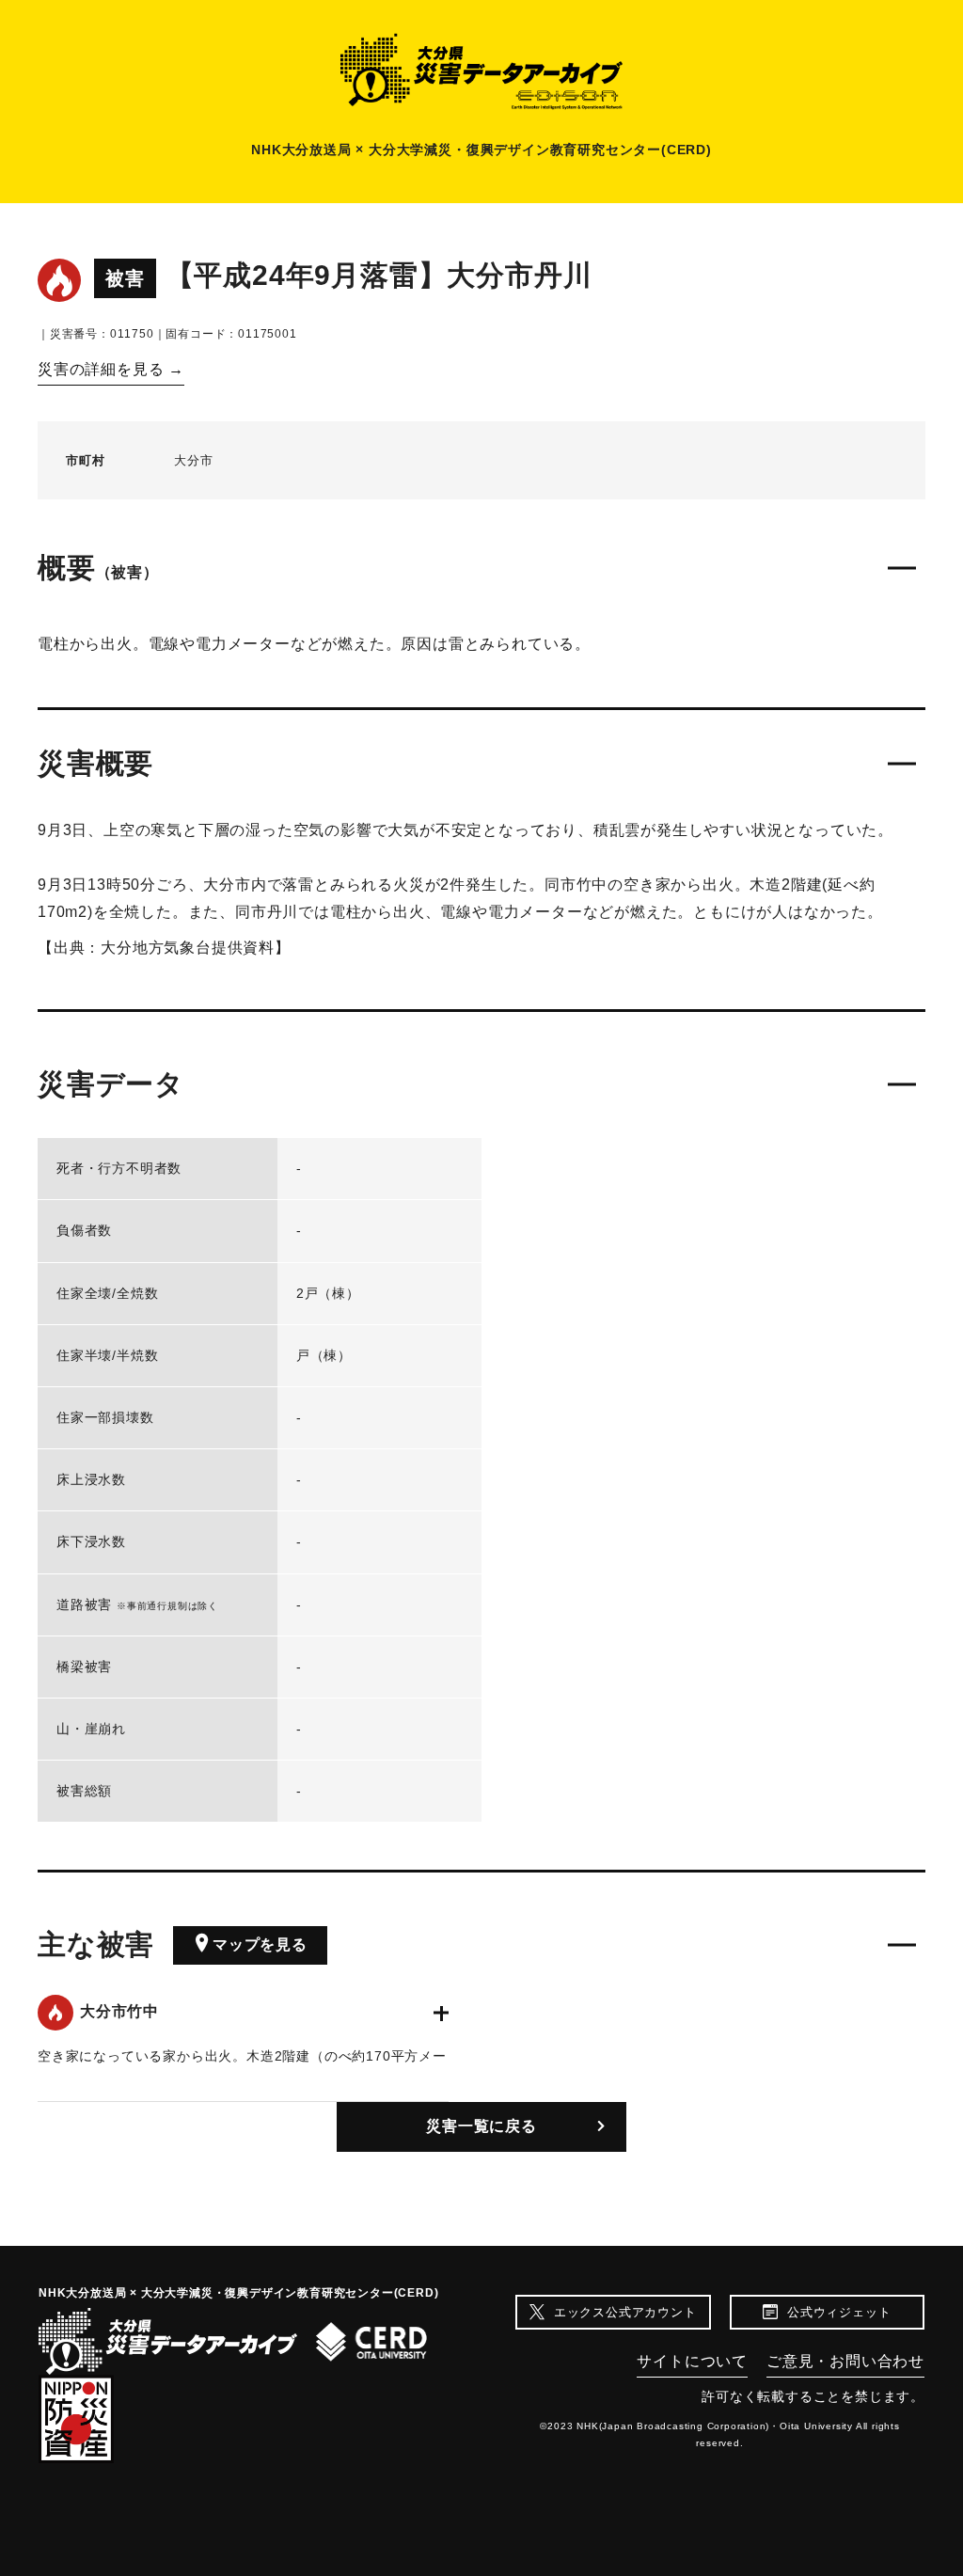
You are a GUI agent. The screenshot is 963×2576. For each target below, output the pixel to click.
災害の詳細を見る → (111, 369)
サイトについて (692, 2361)
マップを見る (260, 1944)
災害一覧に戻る (481, 2126)
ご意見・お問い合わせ (845, 2361)
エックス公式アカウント (625, 2312)
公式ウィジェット (839, 2312)
